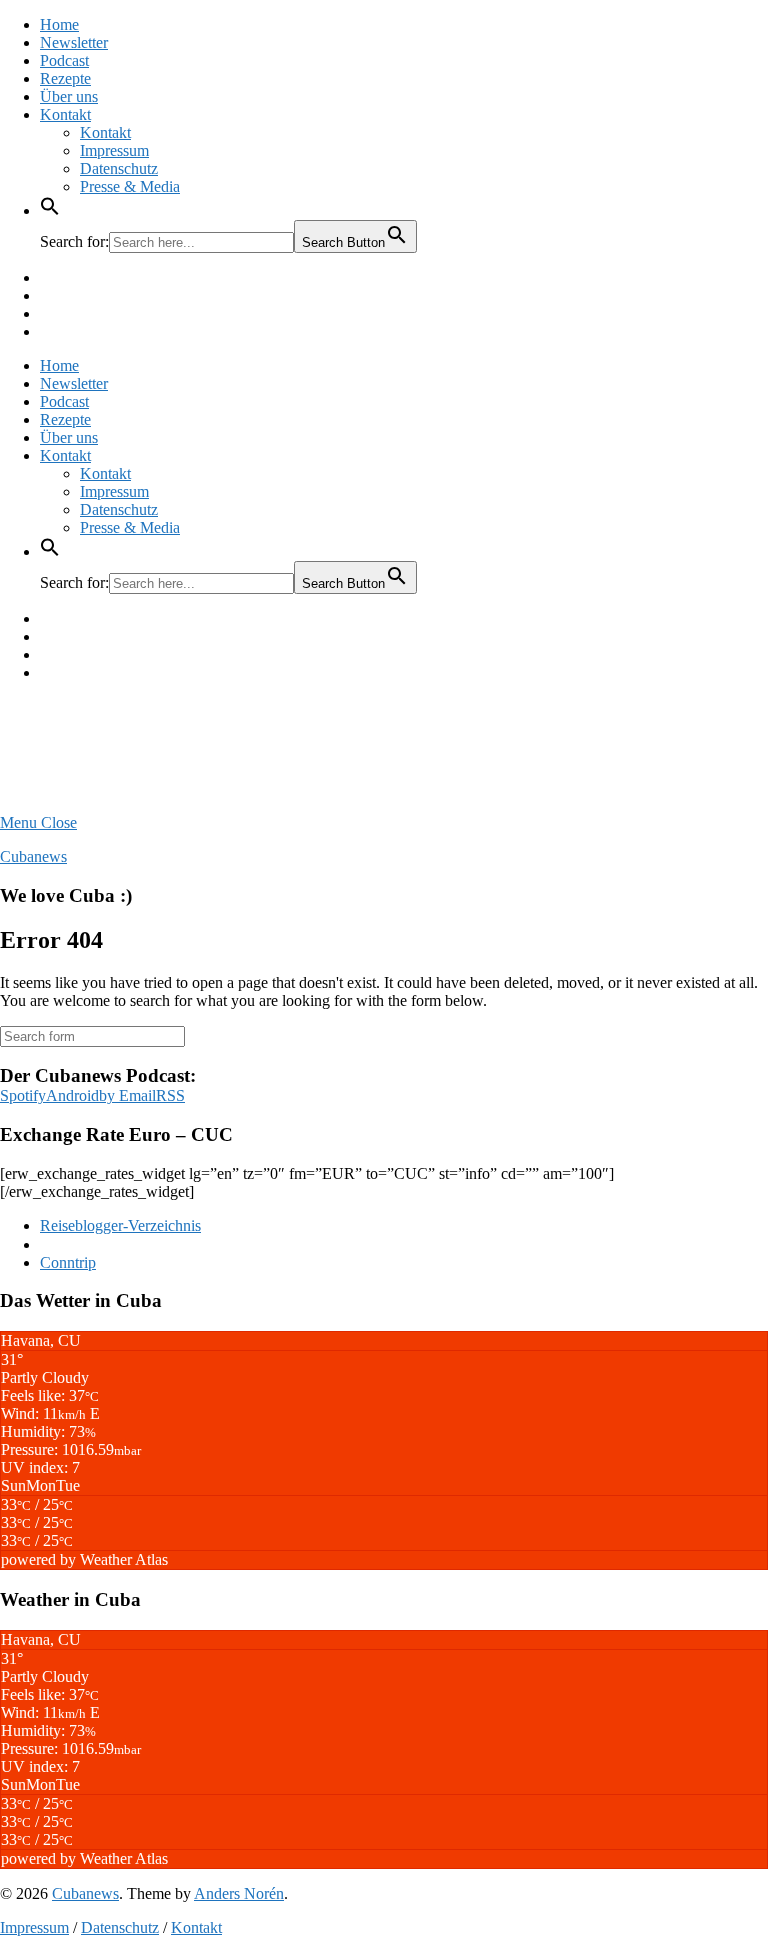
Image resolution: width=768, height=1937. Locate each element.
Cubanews (33, 856)
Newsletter (74, 42)
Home (59, 24)
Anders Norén (239, 1893)
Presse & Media (130, 186)
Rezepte (65, 78)
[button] (50, 210)
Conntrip (68, 1262)
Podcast (64, 60)
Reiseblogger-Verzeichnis (120, 1225)
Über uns (69, 96)
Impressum (114, 150)
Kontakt (65, 114)
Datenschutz (119, 168)
